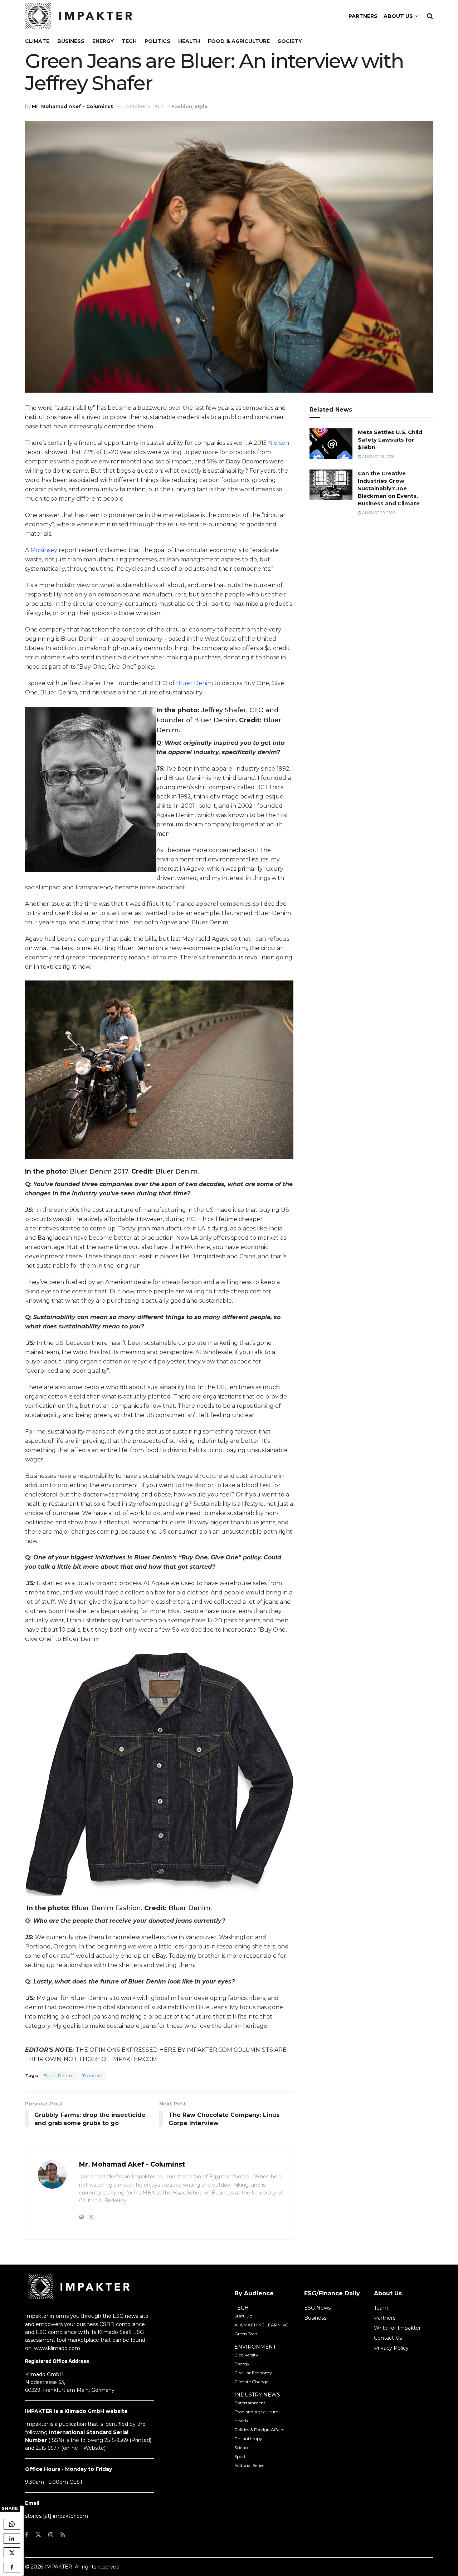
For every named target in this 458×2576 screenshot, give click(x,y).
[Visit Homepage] (79, 16)
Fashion (182, 106)
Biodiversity (246, 2355)
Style (201, 106)
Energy (103, 41)
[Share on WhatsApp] (12, 2524)
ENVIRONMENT (255, 2347)
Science (242, 2447)
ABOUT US (398, 16)
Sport (240, 2456)
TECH (242, 2308)
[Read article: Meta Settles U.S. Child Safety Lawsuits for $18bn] (331, 444)
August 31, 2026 (378, 457)
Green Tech (246, 2334)
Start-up (243, 2316)
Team (381, 2308)
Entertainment (250, 2403)
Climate (37, 41)
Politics (157, 41)
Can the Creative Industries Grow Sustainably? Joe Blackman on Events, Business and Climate (389, 488)
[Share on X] (12, 2553)
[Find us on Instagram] (51, 2535)
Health (189, 41)
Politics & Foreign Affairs (259, 2430)
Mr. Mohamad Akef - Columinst (72, 106)
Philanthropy (248, 2439)
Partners (385, 2318)
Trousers (92, 2076)
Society (290, 41)
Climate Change (251, 2382)
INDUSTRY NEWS (257, 2395)
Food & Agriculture (239, 41)
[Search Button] (430, 16)
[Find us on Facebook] (27, 2535)
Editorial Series (249, 2465)
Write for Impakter (397, 2328)
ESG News (317, 2308)
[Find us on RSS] (63, 2535)
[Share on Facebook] (12, 2567)
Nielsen (279, 443)
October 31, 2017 (144, 106)
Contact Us (388, 2338)
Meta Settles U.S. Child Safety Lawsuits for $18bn (390, 440)
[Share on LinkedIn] (12, 2538)
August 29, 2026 (378, 513)
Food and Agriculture (256, 2412)
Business (71, 41)
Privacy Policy (391, 2348)
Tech (129, 41)
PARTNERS (363, 16)
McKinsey (44, 550)
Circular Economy (253, 2373)
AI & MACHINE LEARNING (261, 2325)
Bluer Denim (194, 683)
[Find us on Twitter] (38, 2535)
